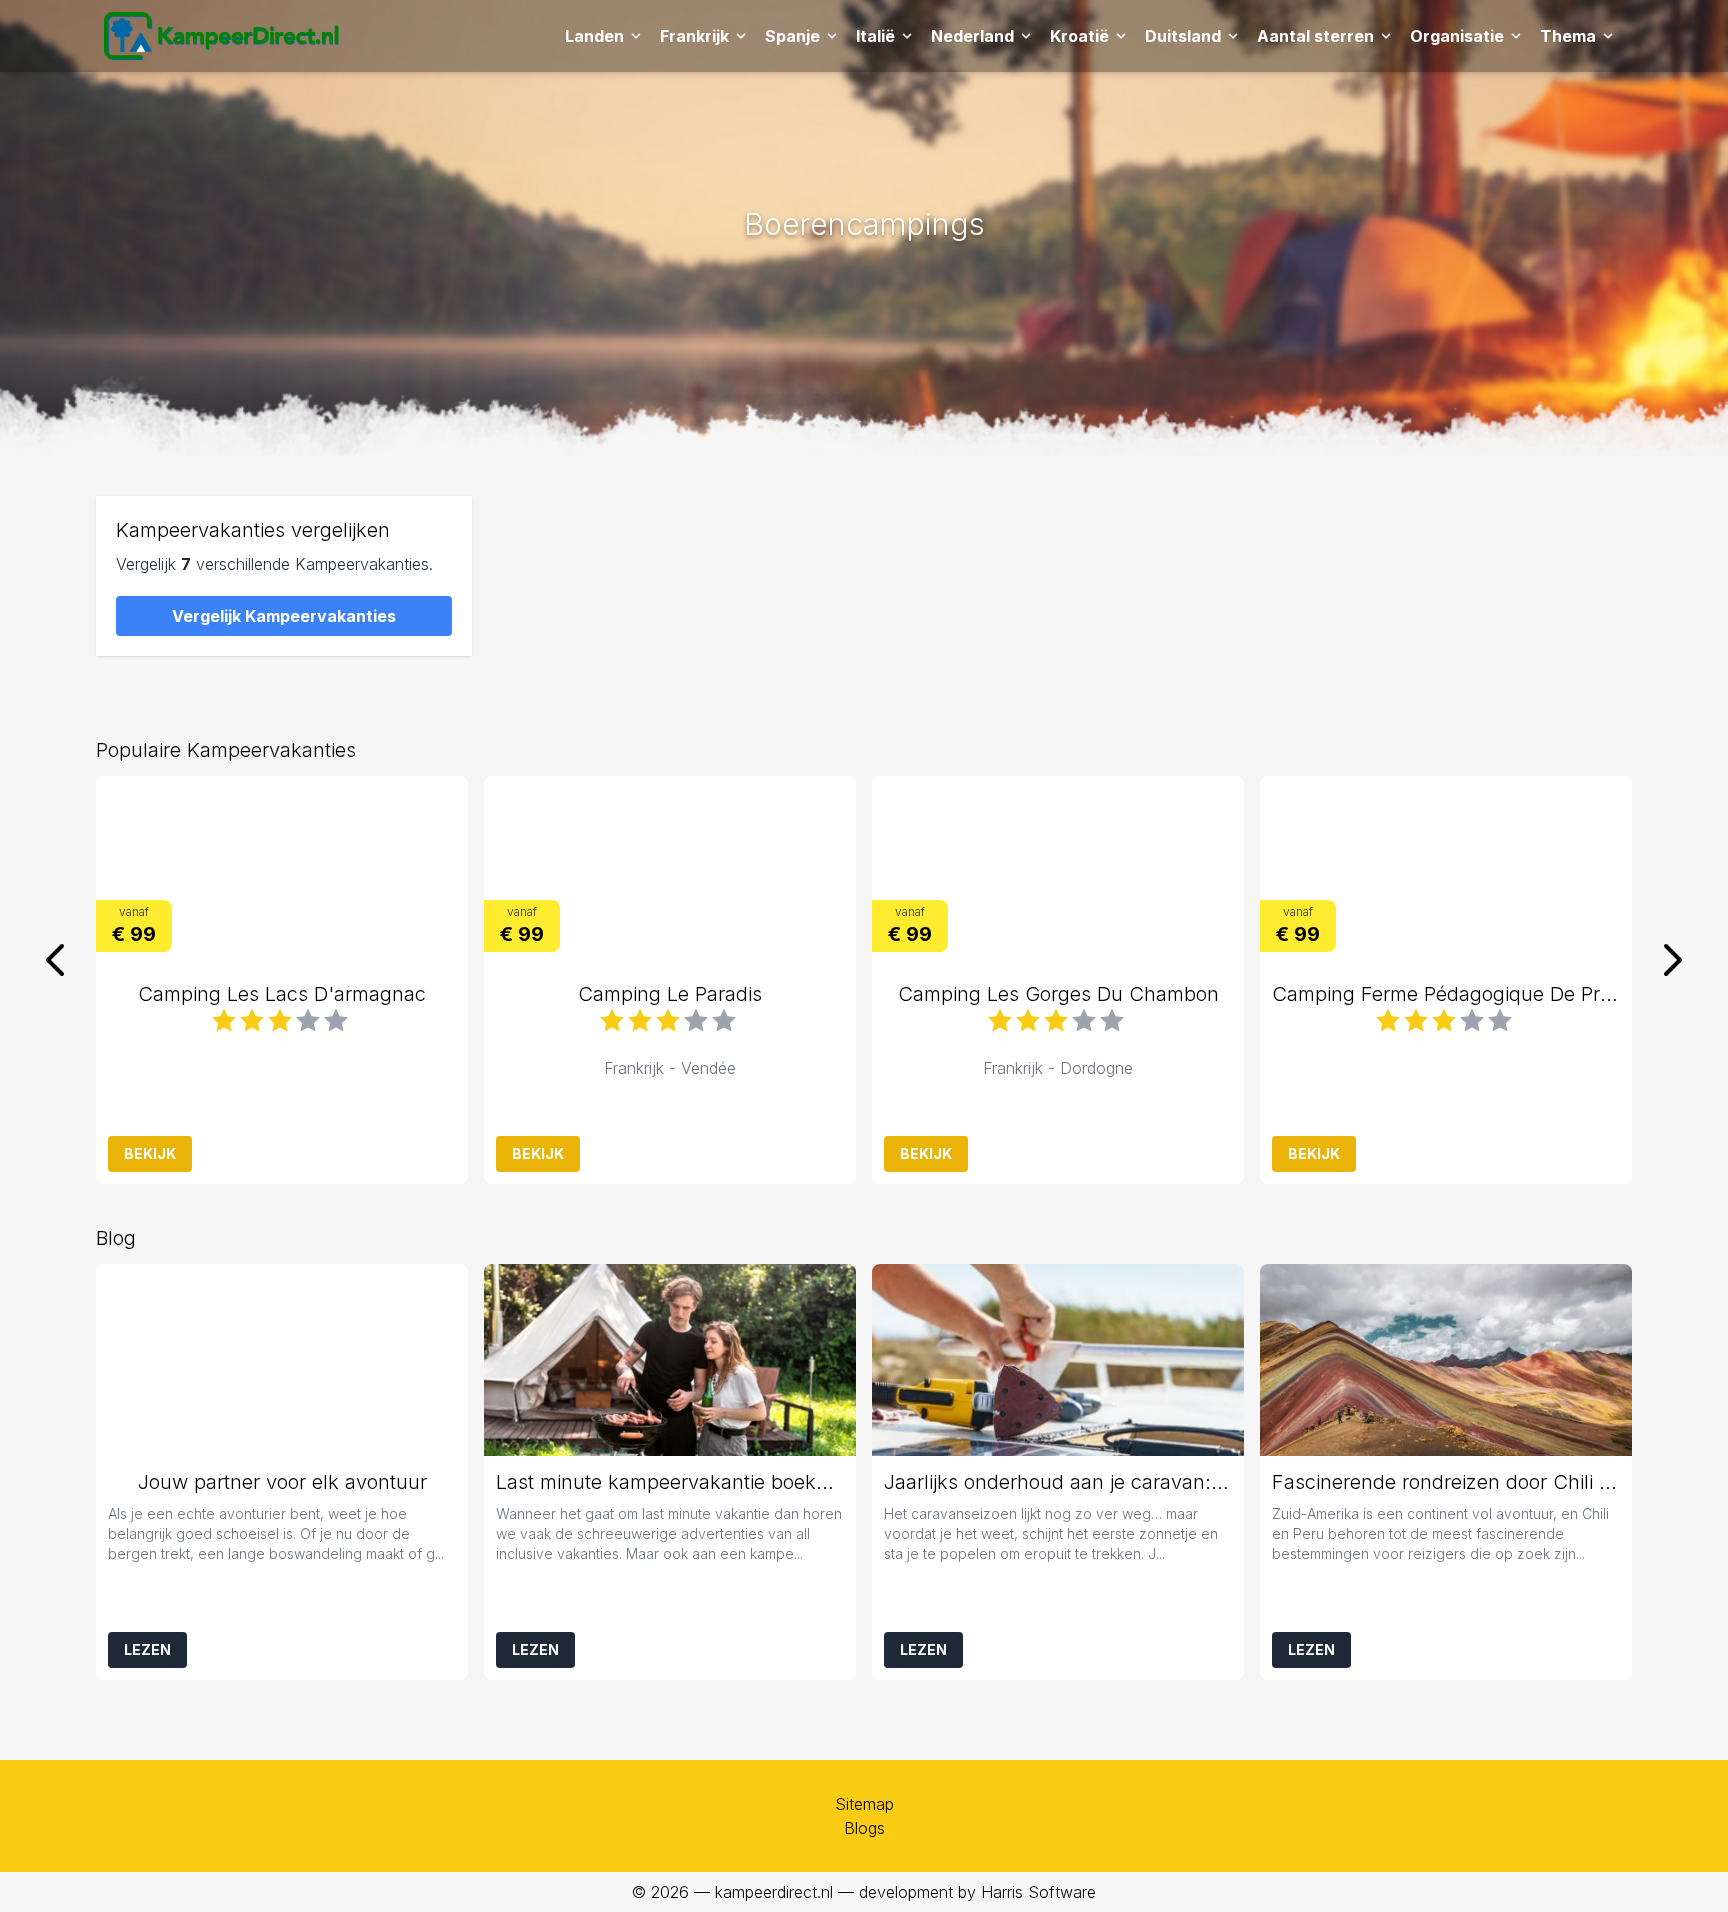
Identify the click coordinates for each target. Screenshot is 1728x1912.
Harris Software (1038, 1892)
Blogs (864, 1828)
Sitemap (864, 1804)
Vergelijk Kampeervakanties (284, 616)
